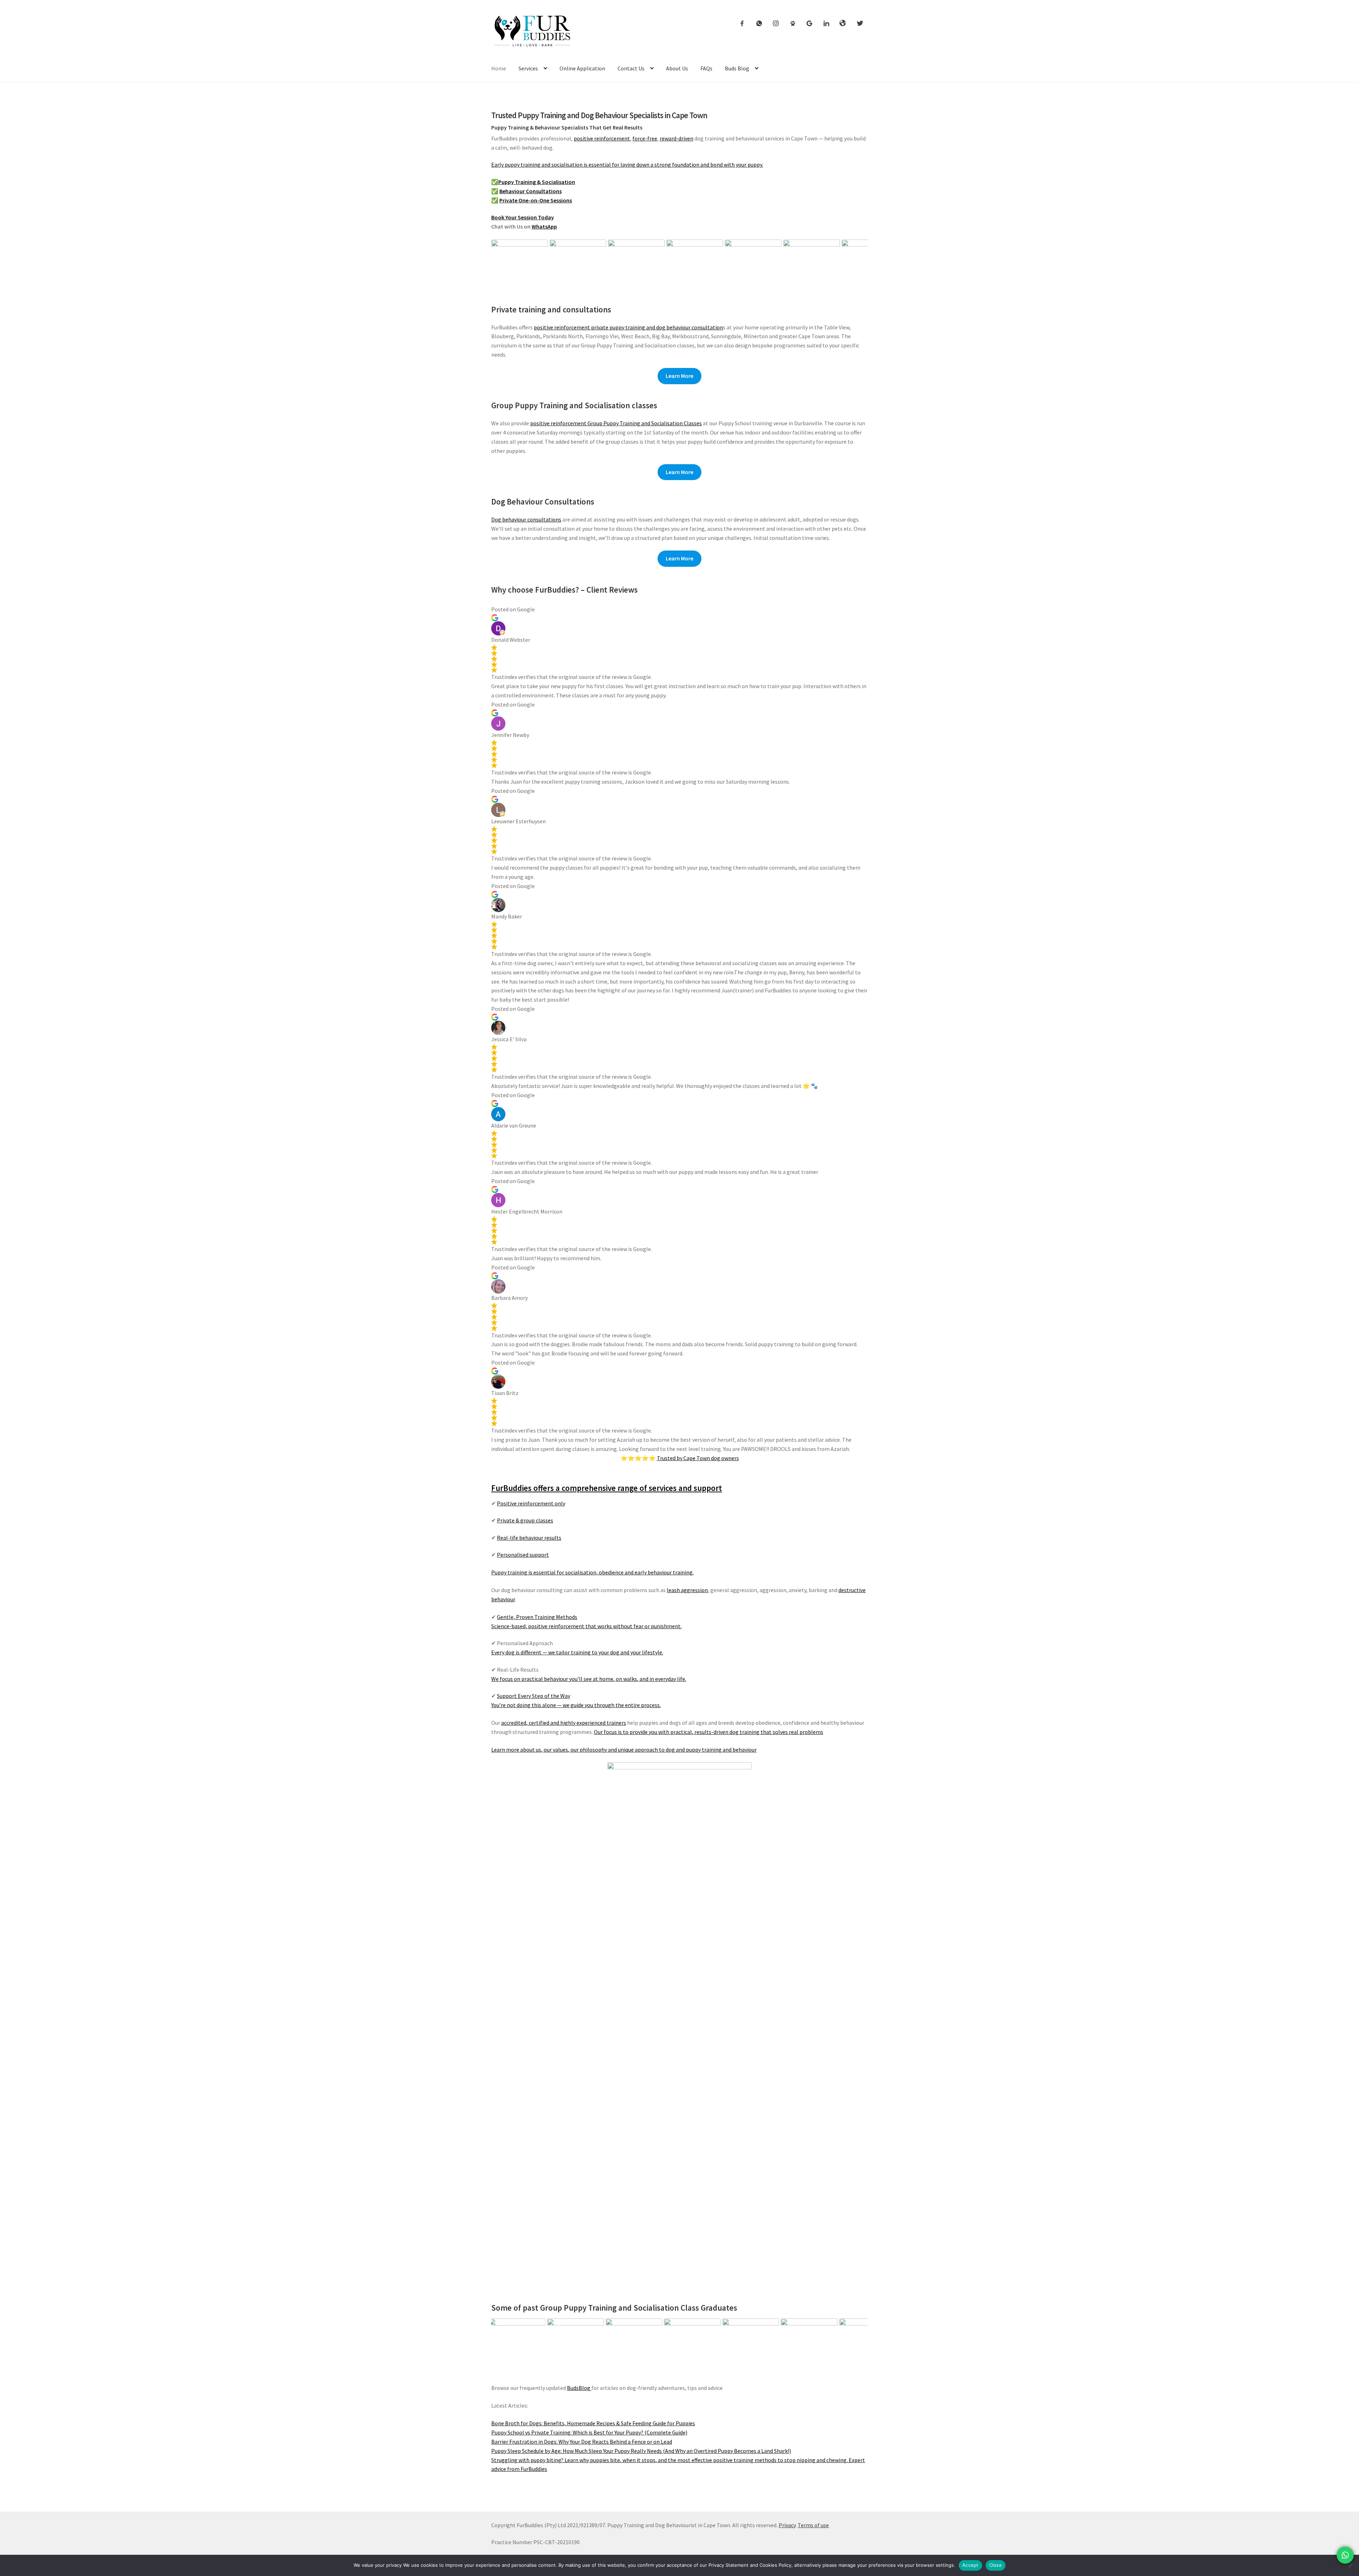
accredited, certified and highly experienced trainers (564, 1723)
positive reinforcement (602, 138)
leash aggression (687, 1590)
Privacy (787, 2525)
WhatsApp (544, 226)
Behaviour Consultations (531, 191)
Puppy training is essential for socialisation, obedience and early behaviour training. (592, 1572)
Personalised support (523, 1555)
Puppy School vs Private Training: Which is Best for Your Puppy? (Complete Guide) (589, 2432)
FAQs (706, 68)
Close (996, 2565)
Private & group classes (525, 1520)
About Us (677, 68)
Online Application (582, 68)
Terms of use (813, 2525)
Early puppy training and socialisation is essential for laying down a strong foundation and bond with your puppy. (627, 165)
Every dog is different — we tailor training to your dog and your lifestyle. (577, 1652)
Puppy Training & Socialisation (537, 182)
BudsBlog (579, 2388)
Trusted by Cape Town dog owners (698, 1458)
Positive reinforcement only (531, 1503)
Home (499, 68)
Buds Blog (737, 68)
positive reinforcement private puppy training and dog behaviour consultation (628, 327)
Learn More (679, 376)
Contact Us (631, 68)
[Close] (1350, 2565)
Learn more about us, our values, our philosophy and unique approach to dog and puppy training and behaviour (624, 1750)
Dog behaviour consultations (526, 519)
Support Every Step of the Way (534, 1696)
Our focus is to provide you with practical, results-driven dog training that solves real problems (709, 1732)
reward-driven (676, 138)
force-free (645, 138)
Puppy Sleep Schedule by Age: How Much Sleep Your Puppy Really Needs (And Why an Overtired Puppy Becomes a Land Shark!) (641, 2451)
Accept (970, 2565)
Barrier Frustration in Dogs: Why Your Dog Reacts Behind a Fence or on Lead (582, 2442)
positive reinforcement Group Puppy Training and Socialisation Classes (616, 423)
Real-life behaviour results (529, 1538)
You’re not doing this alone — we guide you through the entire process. (576, 1705)
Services (528, 68)
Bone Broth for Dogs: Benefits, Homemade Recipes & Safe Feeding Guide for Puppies (593, 2423)
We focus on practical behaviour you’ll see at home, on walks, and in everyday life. (589, 1679)
